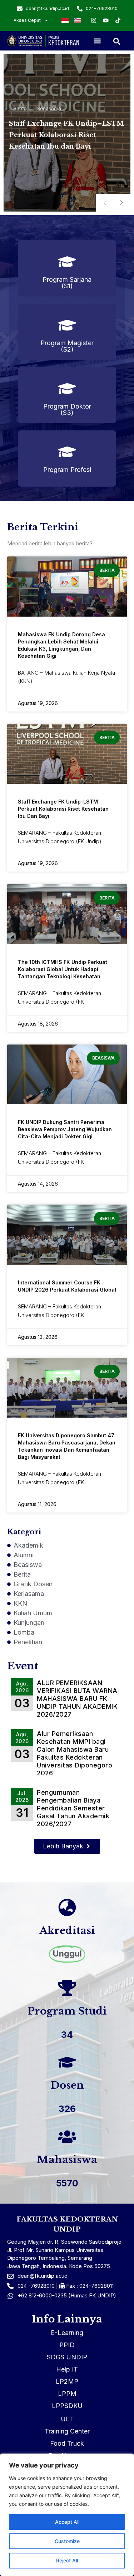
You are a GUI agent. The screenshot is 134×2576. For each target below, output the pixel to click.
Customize (67, 2541)
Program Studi (67, 2011)
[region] (67, 2515)
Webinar (47, 103)
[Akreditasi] (67, 1907)
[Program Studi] (67, 1988)
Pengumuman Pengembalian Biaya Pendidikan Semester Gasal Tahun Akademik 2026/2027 (73, 1808)
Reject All (67, 2560)
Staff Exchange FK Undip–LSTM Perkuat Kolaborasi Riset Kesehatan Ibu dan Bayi (63, 809)
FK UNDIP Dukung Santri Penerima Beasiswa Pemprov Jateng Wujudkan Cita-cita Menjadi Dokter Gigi (65, 1129)
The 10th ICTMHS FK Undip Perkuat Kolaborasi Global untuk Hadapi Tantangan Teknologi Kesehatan (63, 969)
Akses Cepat (27, 20)
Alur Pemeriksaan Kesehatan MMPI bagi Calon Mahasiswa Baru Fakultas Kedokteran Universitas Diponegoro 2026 (75, 1753)
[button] (97, 41)
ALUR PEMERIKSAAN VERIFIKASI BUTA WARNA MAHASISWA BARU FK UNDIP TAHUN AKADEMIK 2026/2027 (77, 1699)
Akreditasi (67, 1931)
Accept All (67, 2522)
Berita (20, 103)
